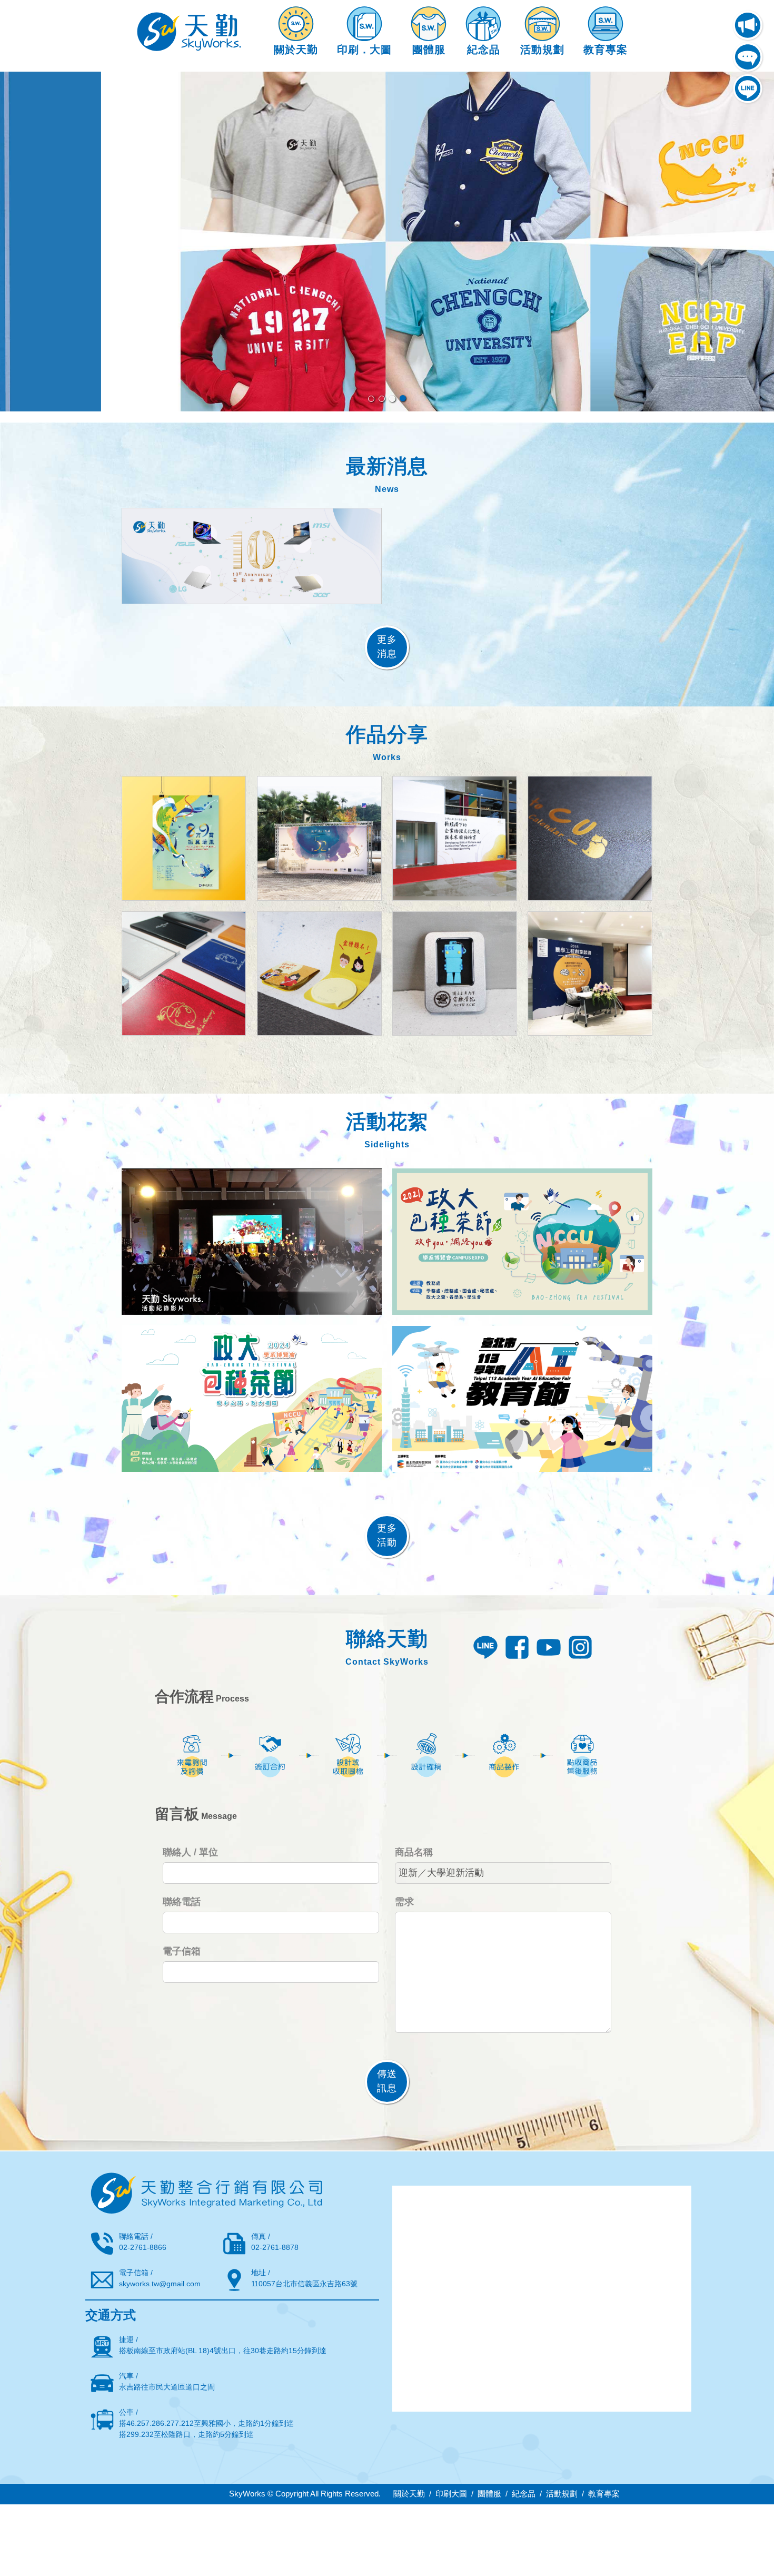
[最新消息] (748, 25)
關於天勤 (409, 2494)
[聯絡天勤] (748, 57)
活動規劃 (562, 2494)
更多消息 (387, 647)
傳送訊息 (387, 2081)
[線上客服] (748, 89)
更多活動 (387, 1535)
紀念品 (524, 2494)
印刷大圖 (451, 2494)
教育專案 (604, 2494)
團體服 (489, 2494)
